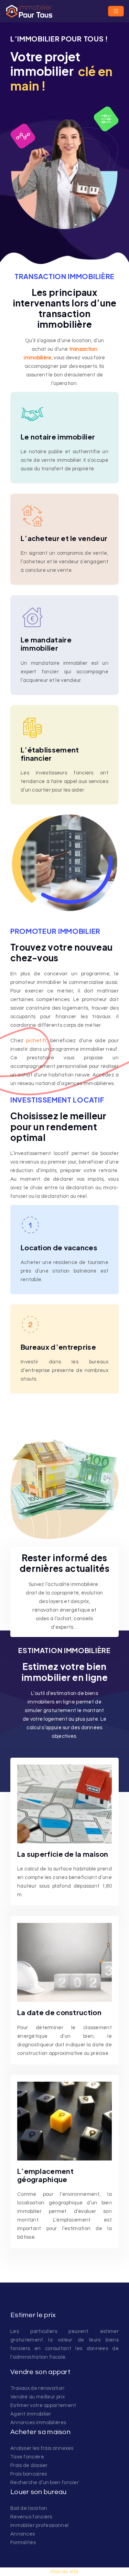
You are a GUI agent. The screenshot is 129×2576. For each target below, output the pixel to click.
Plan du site (65, 2572)
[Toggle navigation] (116, 11)
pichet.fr (36, 1041)
